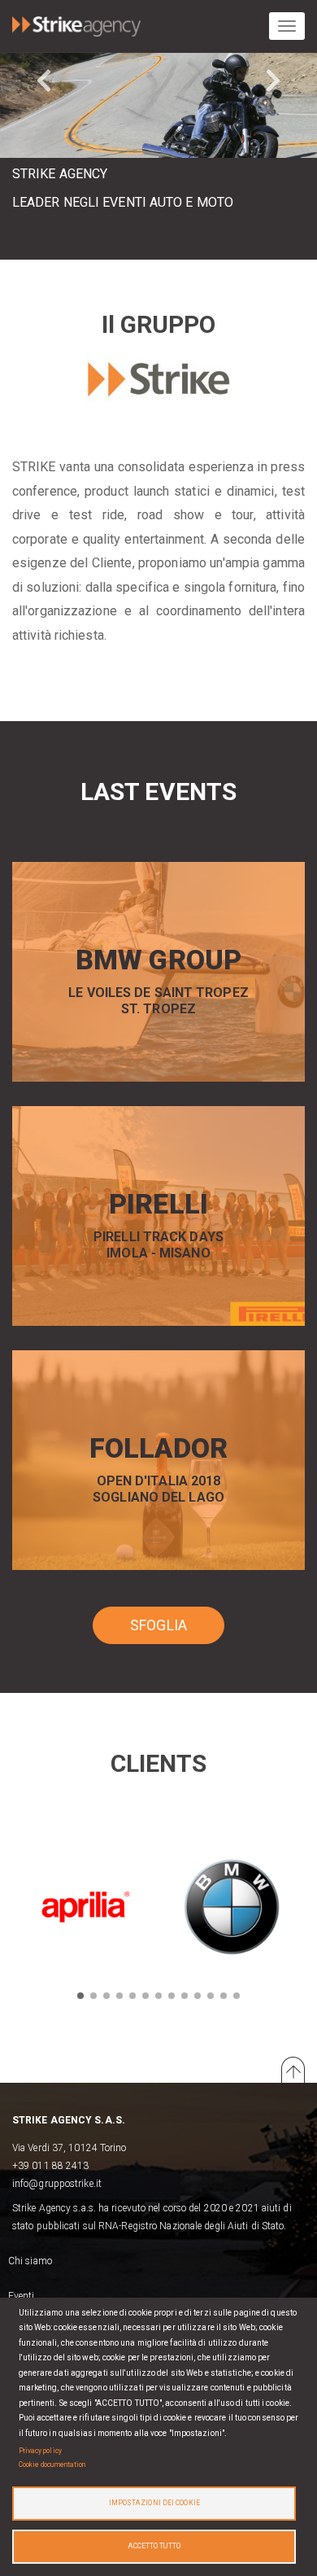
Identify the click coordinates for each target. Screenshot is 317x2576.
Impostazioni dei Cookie (154, 2503)
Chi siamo (30, 2261)
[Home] (76, 23)
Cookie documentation (52, 2464)
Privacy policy (40, 2451)
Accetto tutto (154, 2546)
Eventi (22, 2296)
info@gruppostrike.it (57, 2184)
